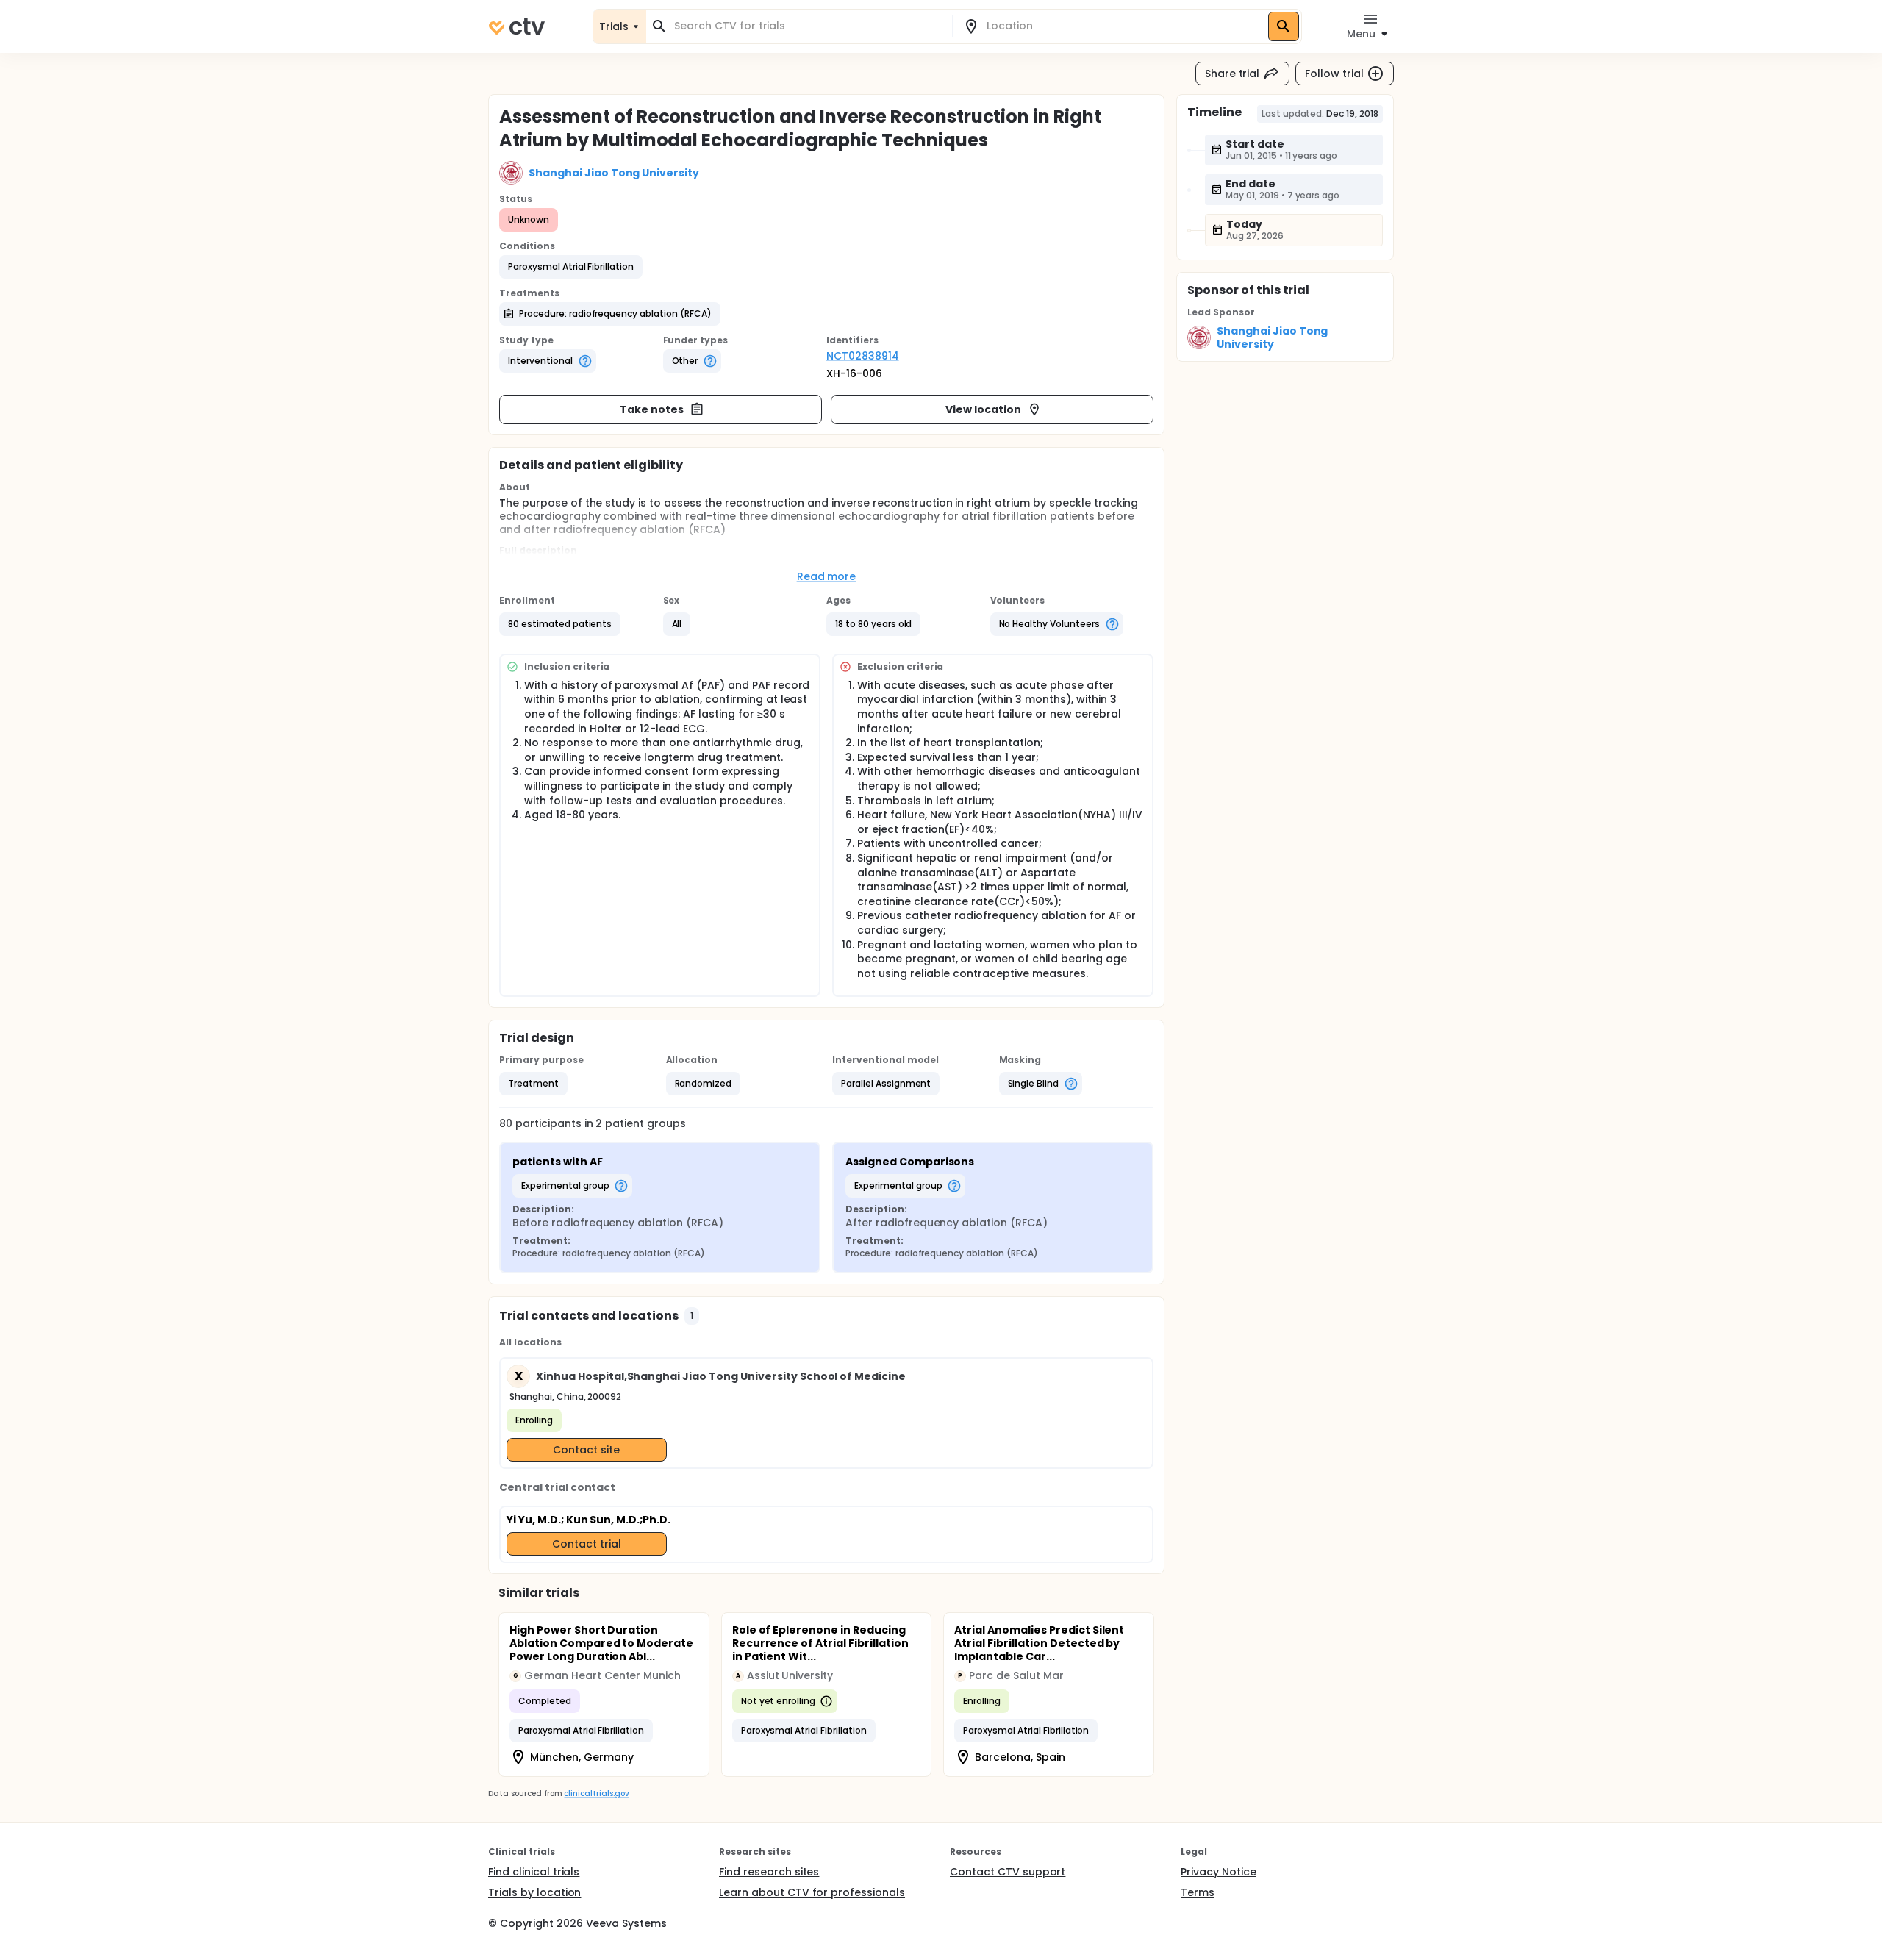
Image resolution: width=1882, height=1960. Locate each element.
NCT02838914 (863, 356)
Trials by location (534, 1892)
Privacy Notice (1219, 1872)
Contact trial (587, 1544)
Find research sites (769, 1872)
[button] (571, 267)
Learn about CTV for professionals (812, 1892)
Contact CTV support (1008, 1872)
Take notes (652, 409)
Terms (1198, 1892)
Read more (827, 576)
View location (983, 409)
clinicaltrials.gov (596, 1793)
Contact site (586, 1450)
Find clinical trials (534, 1872)
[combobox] (808, 26)
